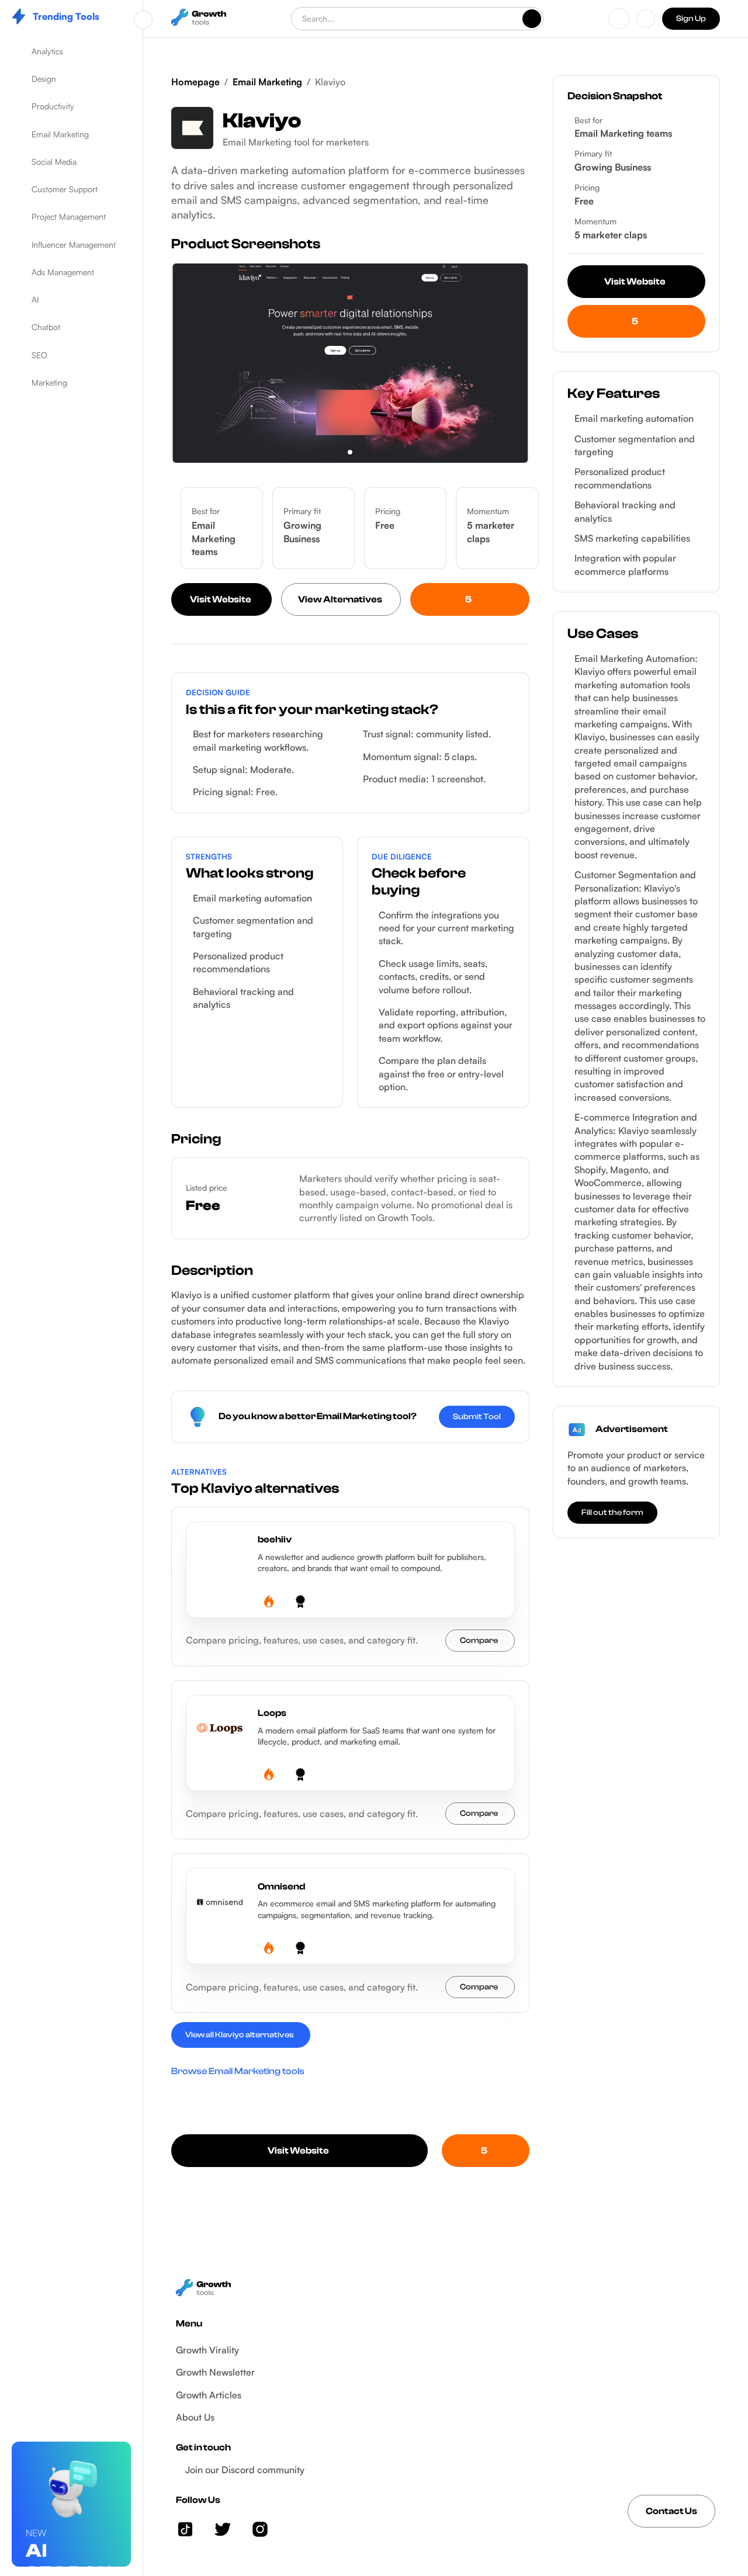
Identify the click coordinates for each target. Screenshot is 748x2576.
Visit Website (221, 599)
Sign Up (691, 19)
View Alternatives (340, 599)
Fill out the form (612, 1513)
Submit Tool (477, 1417)
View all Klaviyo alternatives (240, 2035)
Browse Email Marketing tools (238, 2071)
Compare (479, 1641)
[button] (71, 51)
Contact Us (671, 2511)
